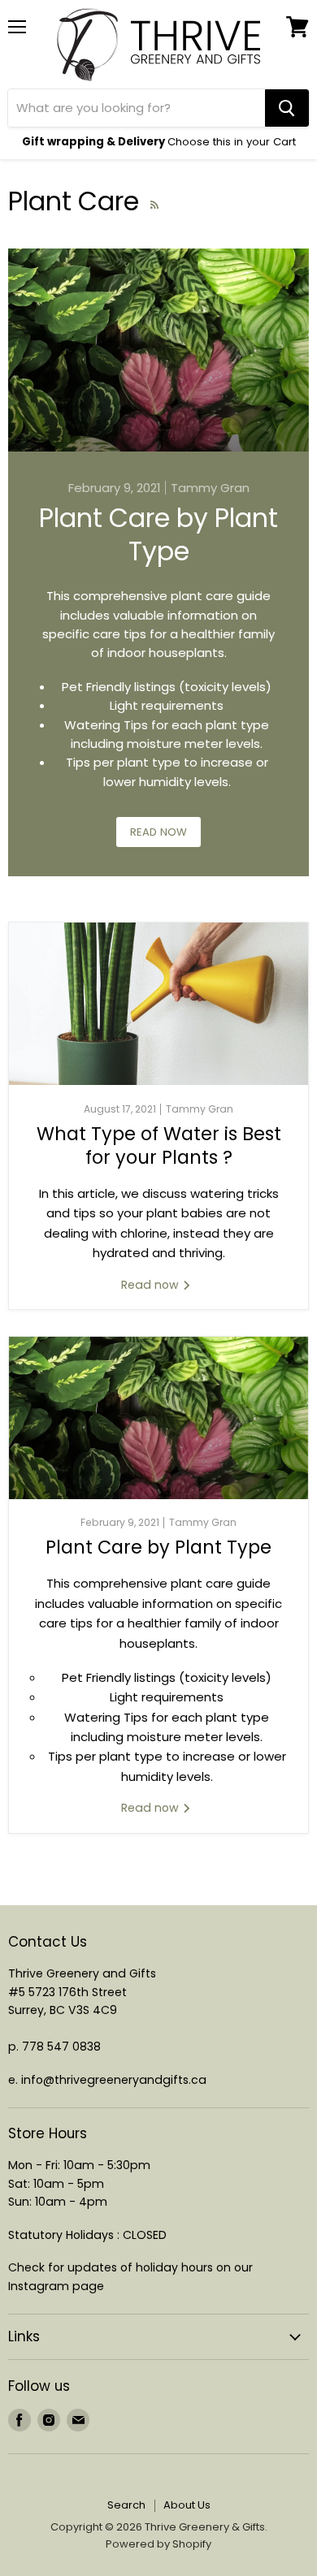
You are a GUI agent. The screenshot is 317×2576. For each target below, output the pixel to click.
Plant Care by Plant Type (158, 535)
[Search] (287, 108)
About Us (187, 2505)
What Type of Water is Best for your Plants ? (159, 1145)
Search (126, 2505)
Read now (158, 832)
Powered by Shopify (158, 2544)
